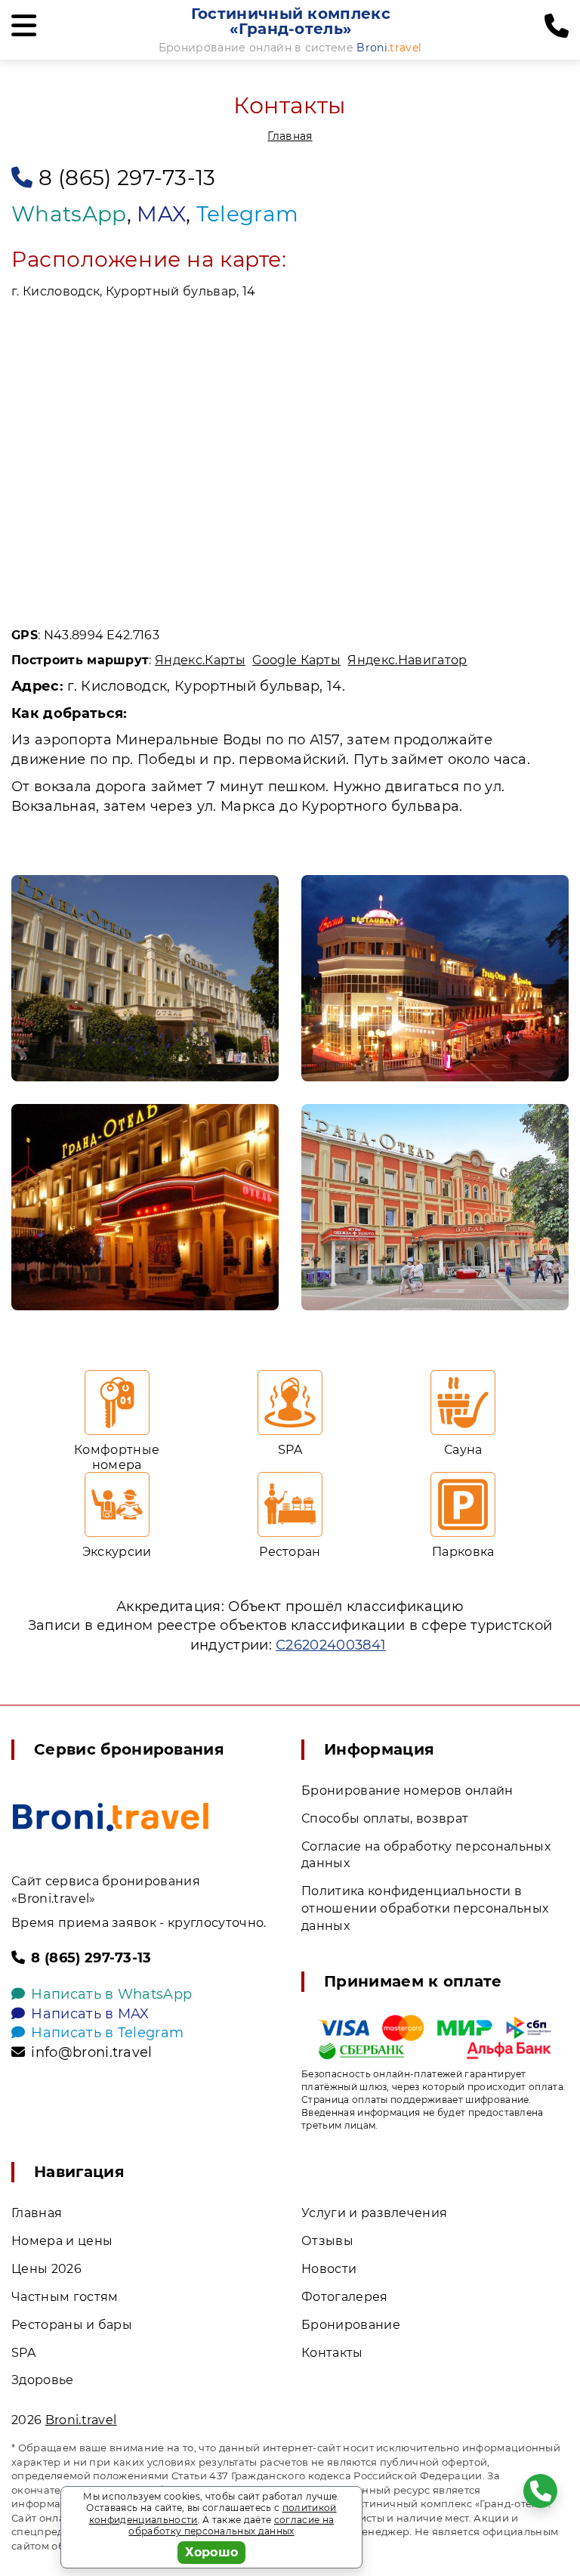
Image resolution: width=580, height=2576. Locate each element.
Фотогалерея (345, 2297)
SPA (23, 2353)
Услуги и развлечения (374, 2213)
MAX (161, 214)
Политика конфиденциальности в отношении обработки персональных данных (425, 1908)
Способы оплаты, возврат (385, 1818)
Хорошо (212, 2552)
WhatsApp (69, 214)
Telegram (248, 214)
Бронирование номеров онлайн (407, 1791)
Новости (329, 2269)
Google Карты (296, 660)
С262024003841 (331, 1645)
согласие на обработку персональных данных (231, 2526)
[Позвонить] (557, 26)
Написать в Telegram (107, 2033)
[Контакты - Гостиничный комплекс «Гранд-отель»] (145, 978)
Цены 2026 (46, 2269)
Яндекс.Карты (200, 660)
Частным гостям (65, 2297)
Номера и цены (62, 2241)
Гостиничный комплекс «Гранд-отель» (291, 21)
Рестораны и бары (72, 2325)
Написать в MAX (90, 2014)
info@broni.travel (91, 2052)
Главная (290, 136)
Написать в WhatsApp (111, 1994)
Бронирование (351, 2325)
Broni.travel (81, 2420)
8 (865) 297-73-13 (127, 178)
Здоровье (43, 2380)
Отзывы (327, 2241)
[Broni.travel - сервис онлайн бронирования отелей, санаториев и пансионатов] (111, 1817)
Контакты (332, 2353)
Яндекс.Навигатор (407, 660)
